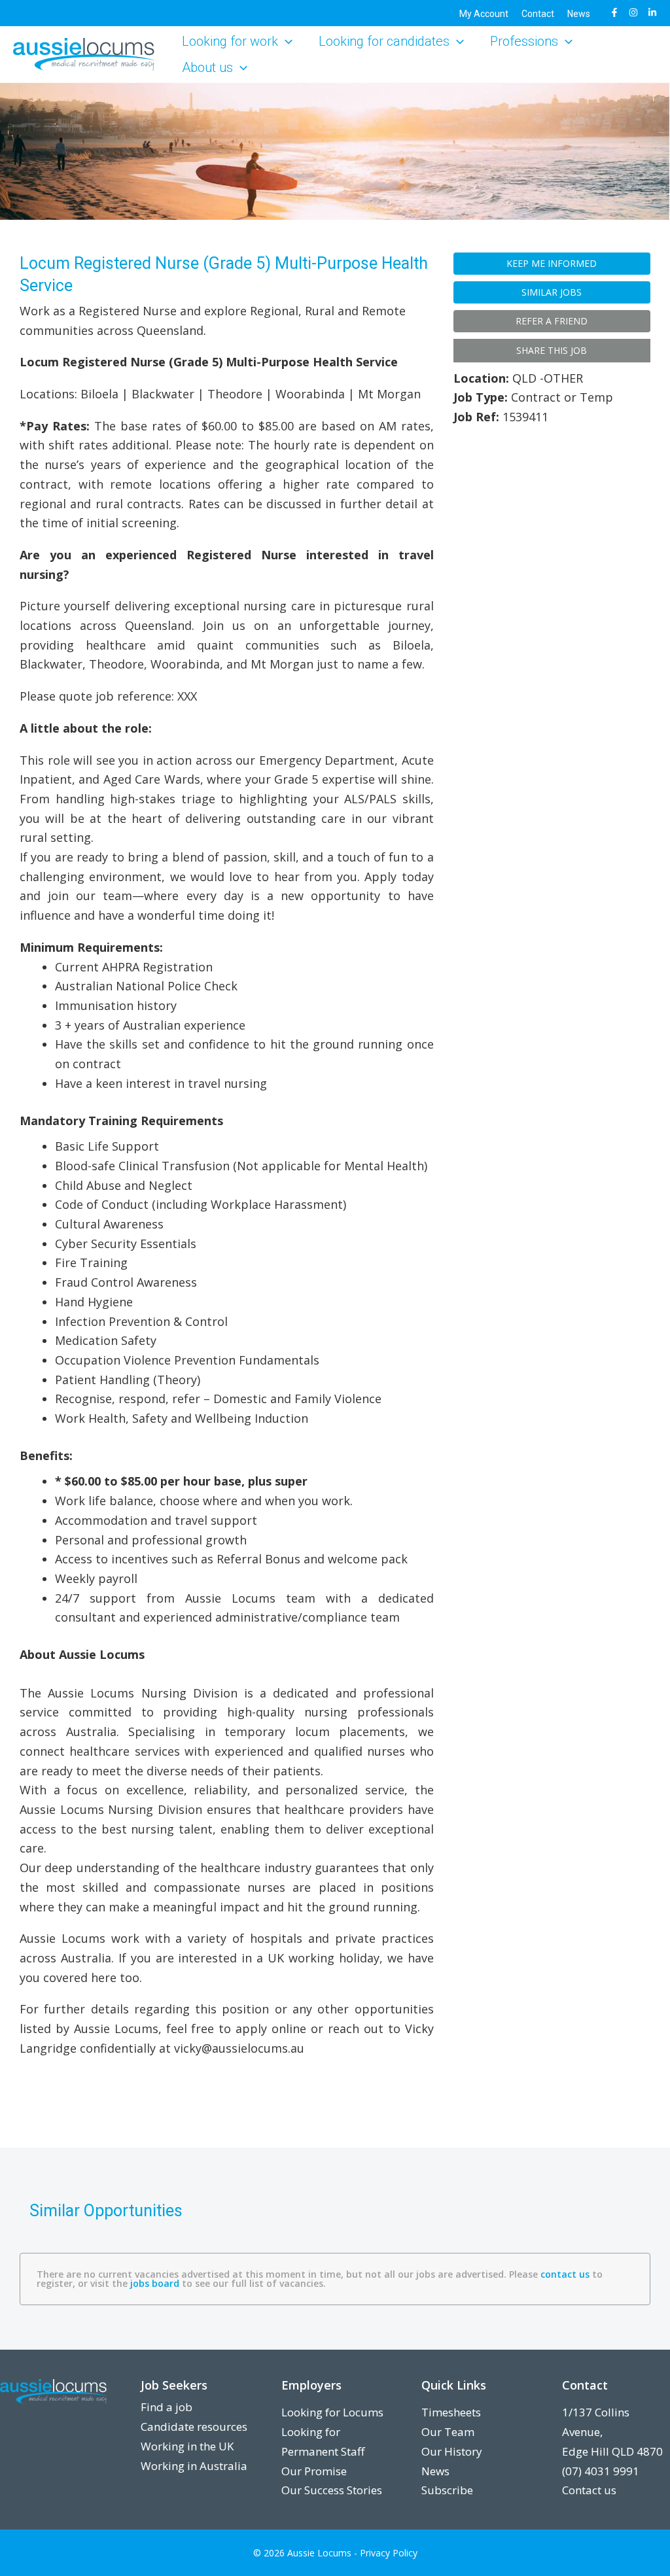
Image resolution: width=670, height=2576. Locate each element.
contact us (565, 2274)
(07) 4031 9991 (601, 2471)
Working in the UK (187, 2446)
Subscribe (447, 2490)
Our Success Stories (332, 2490)
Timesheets (451, 2412)
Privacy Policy (389, 2553)
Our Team (448, 2432)
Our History (452, 2451)
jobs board (155, 2283)
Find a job (167, 2407)
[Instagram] (633, 12)
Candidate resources (194, 2427)
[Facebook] (614, 12)
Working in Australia (194, 2466)
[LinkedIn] (652, 12)
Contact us (589, 2490)
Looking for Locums (332, 2412)
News (435, 2471)
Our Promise (314, 2471)
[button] (285, 41)
